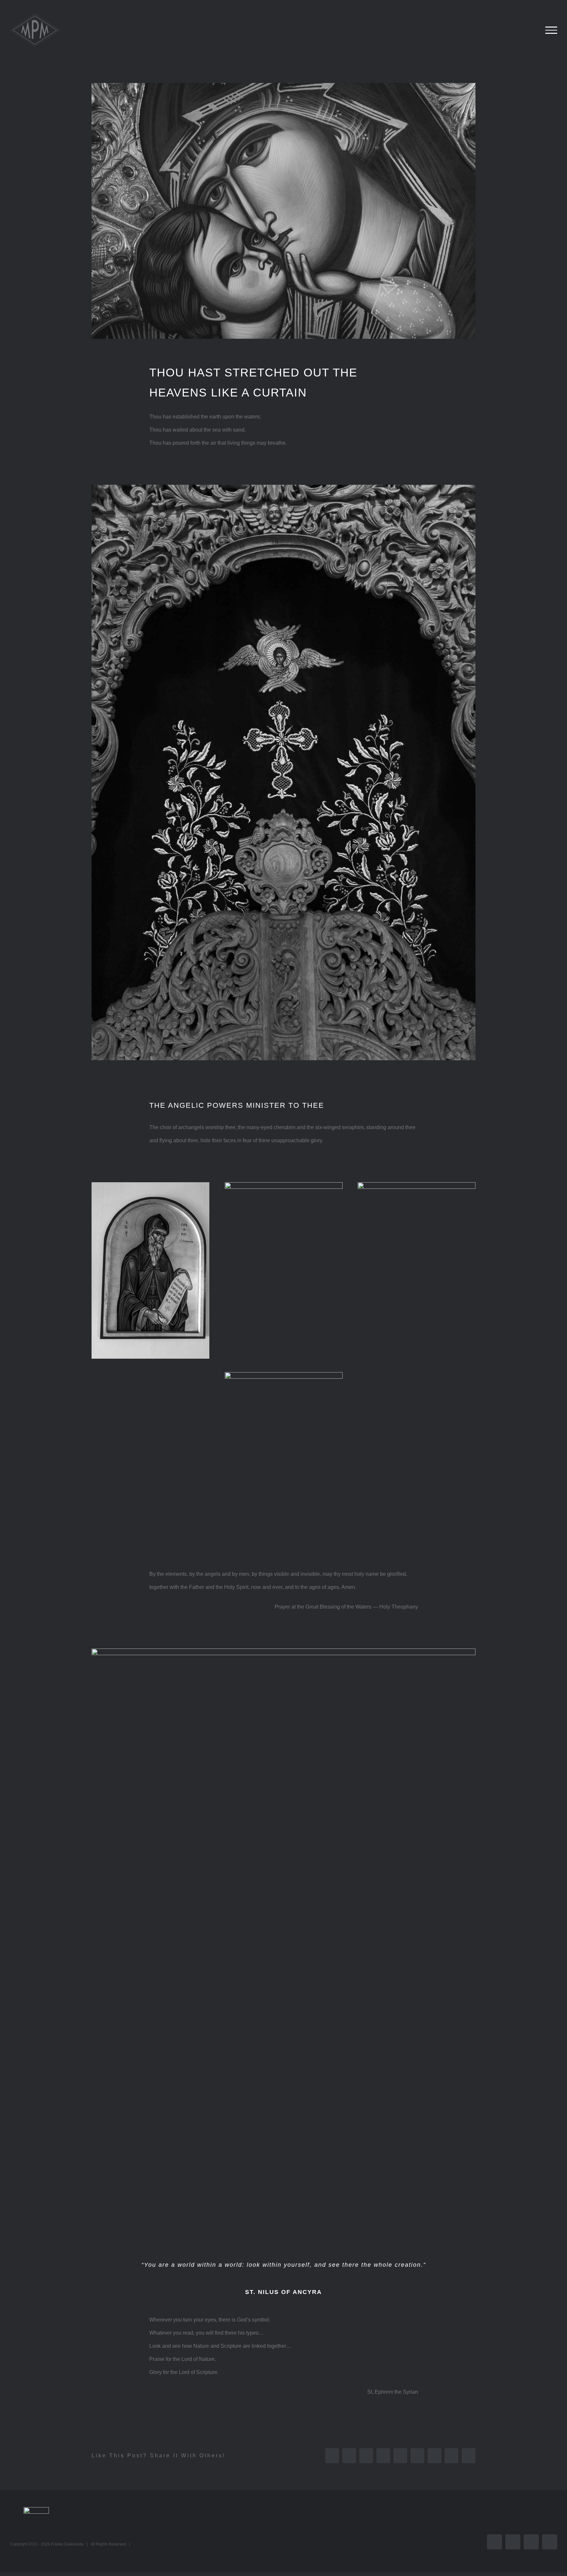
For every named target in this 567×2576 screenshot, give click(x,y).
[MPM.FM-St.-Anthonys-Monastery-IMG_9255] (284, 1185)
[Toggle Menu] (551, 30)
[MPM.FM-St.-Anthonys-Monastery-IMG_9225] (284, 1375)
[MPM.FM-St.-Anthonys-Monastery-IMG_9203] (150, 1185)
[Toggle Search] (529, 30)
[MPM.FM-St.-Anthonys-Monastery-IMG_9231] (417, 1185)
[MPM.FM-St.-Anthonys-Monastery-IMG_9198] (283, 1651)
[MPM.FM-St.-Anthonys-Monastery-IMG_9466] (283, 487)
